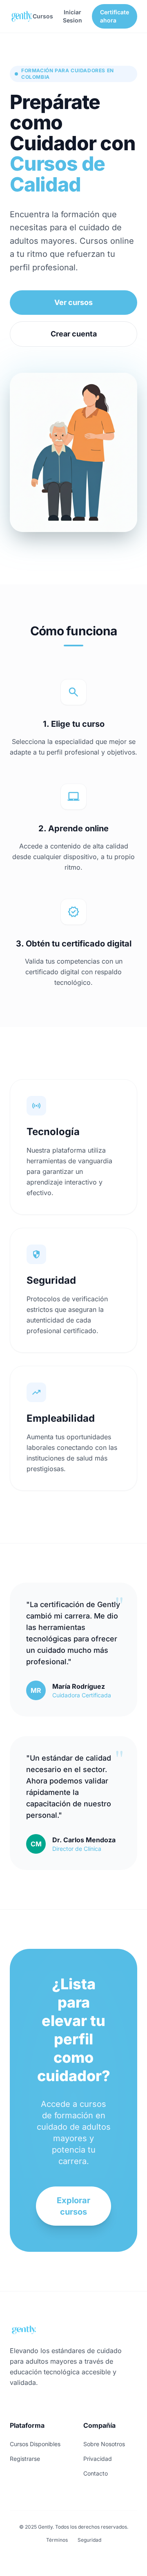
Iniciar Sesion (72, 16)
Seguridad (89, 2540)
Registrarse (25, 2459)
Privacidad (98, 2459)
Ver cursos (73, 302)
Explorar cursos (73, 2206)
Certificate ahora (115, 16)
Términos (57, 2540)
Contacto (96, 2473)
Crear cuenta (74, 334)
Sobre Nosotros (104, 2444)
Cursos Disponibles (35, 2444)
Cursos (43, 16)
